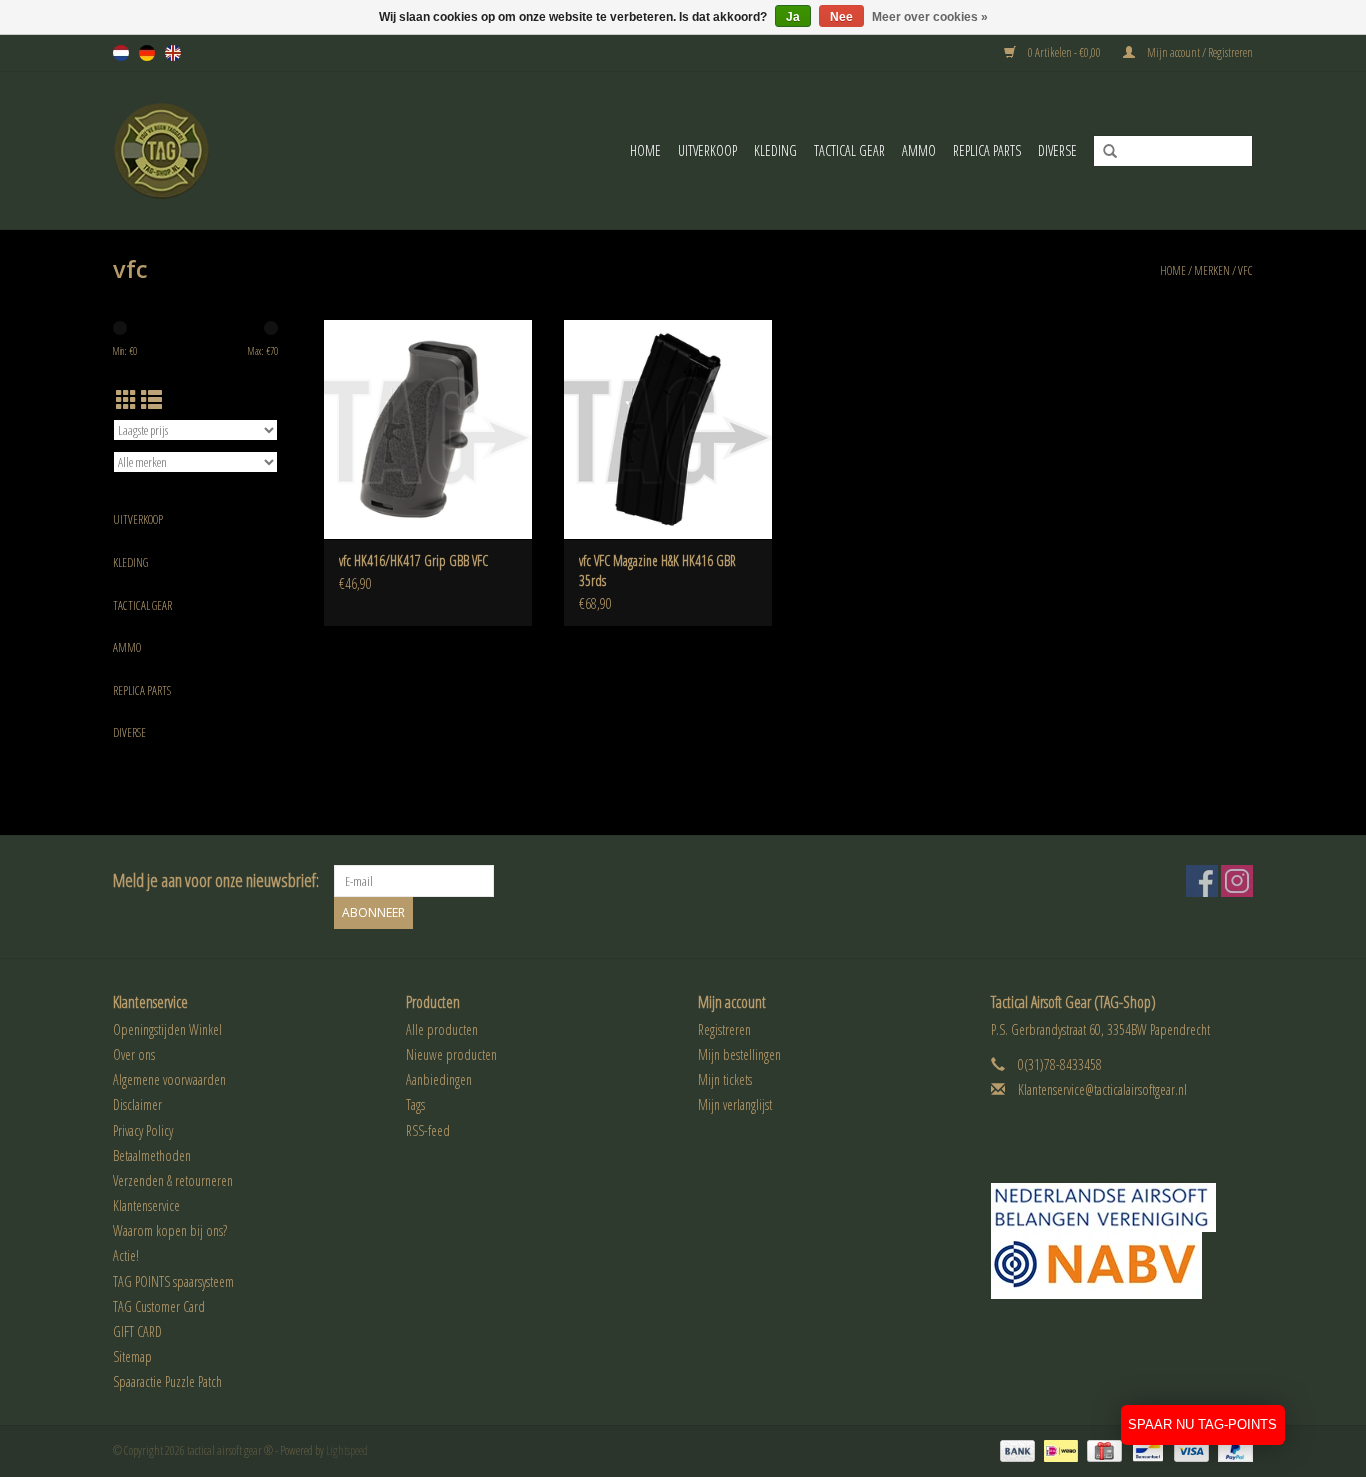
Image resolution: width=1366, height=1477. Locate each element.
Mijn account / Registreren (1199, 52)
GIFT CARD (137, 1331)
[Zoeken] (1103, 152)
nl (121, 53)
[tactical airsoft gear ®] (189, 150)
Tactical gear (849, 150)
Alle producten (442, 1029)
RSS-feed (428, 1130)
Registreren (724, 1029)
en (173, 53)
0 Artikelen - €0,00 (1064, 52)
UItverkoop (707, 150)
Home (645, 150)
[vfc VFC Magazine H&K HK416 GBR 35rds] (668, 429)
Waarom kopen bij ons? (170, 1230)
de (147, 53)
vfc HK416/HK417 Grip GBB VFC (413, 560)
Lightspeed (347, 1450)
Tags (415, 1104)
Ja (793, 17)
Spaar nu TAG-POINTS (1202, 1424)
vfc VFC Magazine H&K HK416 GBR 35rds (657, 570)
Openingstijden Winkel (167, 1029)
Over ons (134, 1054)
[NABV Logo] (1122, 1265)
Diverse (1057, 150)
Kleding (775, 150)
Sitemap (132, 1356)
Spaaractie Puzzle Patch (167, 1381)
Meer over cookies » (930, 17)
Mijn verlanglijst (735, 1104)
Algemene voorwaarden (169, 1079)
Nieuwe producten (451, 1054)
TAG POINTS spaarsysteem (173, 1281)
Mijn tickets (725, 1079)
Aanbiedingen (439, 1079)
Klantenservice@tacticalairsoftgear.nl (1102, 1089)
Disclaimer (137, 1104)
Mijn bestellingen (739, 1054)
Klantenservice (146, 1205)
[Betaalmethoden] (1015, 1449)
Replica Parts (987, 150)
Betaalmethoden (152, 1155)
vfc (1245, 270)
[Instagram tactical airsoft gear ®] (1237, 881)
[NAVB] (1122, 1207)
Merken (1212, 270)
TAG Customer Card (159, 1306)
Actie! (126, 1255)
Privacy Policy (143, 1130)
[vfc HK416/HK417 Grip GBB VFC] (428, 429)
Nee (841, 17)
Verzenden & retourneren (173, 1180)
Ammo (919, 150)
